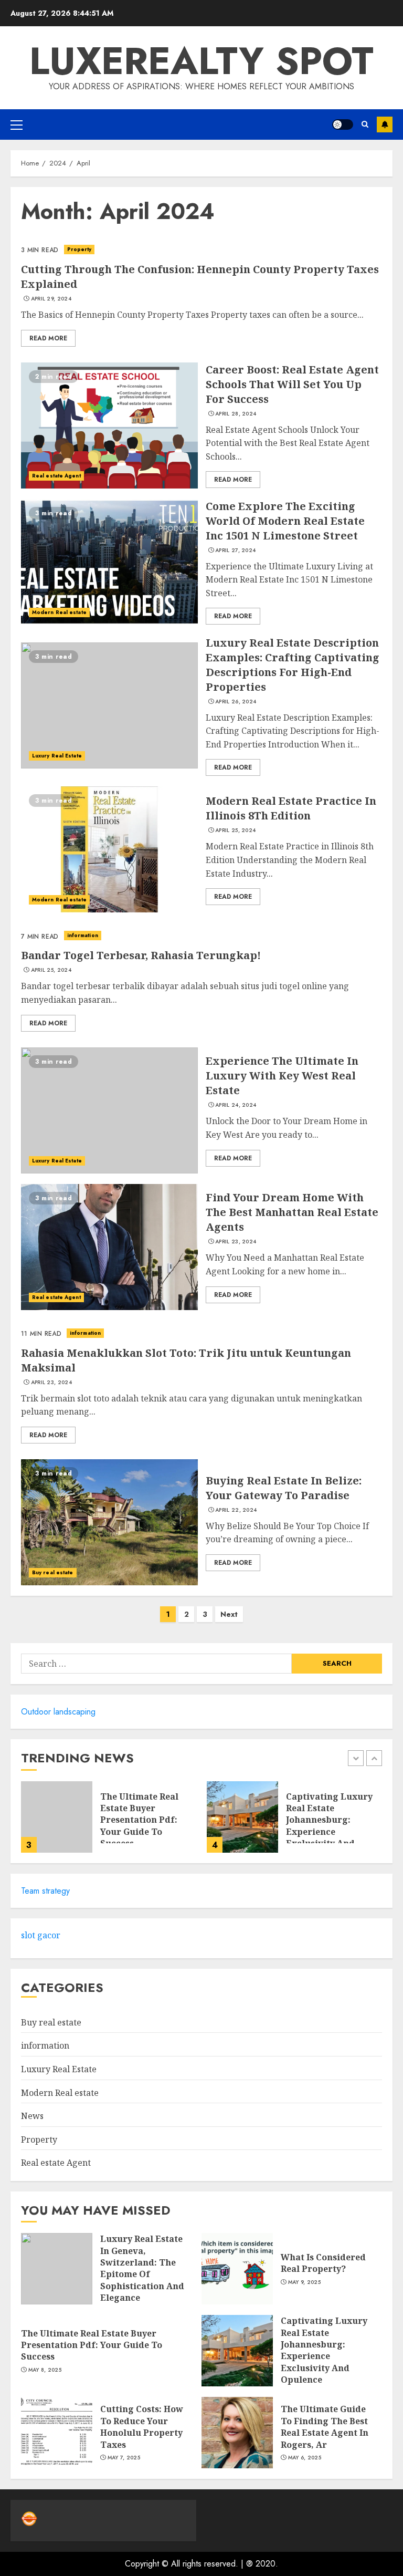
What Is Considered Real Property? (323, 2263)
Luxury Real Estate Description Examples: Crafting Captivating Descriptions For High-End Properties (293, 665)
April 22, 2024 (236, 1510)
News (32, 2116)
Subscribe (385, 124)
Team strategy (45, 1891)
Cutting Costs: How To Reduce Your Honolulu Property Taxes (142, 2427)
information (83, 935)
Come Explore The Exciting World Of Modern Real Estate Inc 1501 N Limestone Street (285, 521)
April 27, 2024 (235, 550)
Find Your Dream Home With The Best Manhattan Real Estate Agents (292, 1212)
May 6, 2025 (305, 2458)
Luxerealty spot (201, 61)
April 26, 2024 (236, 702)
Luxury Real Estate (57, 756)
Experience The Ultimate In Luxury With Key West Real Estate (282, 1076)
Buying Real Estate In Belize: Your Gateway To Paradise (284, 1488)
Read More (48, 338)
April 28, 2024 (236, 414)
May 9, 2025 (304, 2282)
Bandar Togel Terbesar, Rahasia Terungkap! (141, 955)
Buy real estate (53, 1572)
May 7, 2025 (124, 2458)
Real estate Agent (56, 476)
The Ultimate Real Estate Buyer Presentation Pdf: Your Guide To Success (139, 1820)
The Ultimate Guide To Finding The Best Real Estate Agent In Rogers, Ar (325, 2427)
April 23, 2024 (236, 1242)
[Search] (365, 124)
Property (79, 249)
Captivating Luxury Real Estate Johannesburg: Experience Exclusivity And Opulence (329, 1826)
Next (229, 1614)
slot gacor (41, 1935)
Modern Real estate (59, 612)
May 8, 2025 (45, 2370)
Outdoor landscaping (58, 1712)
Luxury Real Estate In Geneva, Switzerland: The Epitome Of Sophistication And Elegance (142, 2268)
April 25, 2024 (235, 830)
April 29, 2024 (51, 299)
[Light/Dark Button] (343, 124)
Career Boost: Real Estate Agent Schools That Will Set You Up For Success (292, 384)
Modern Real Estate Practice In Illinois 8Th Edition (291, 808)
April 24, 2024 (236, 1105)
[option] (109, 1822)
